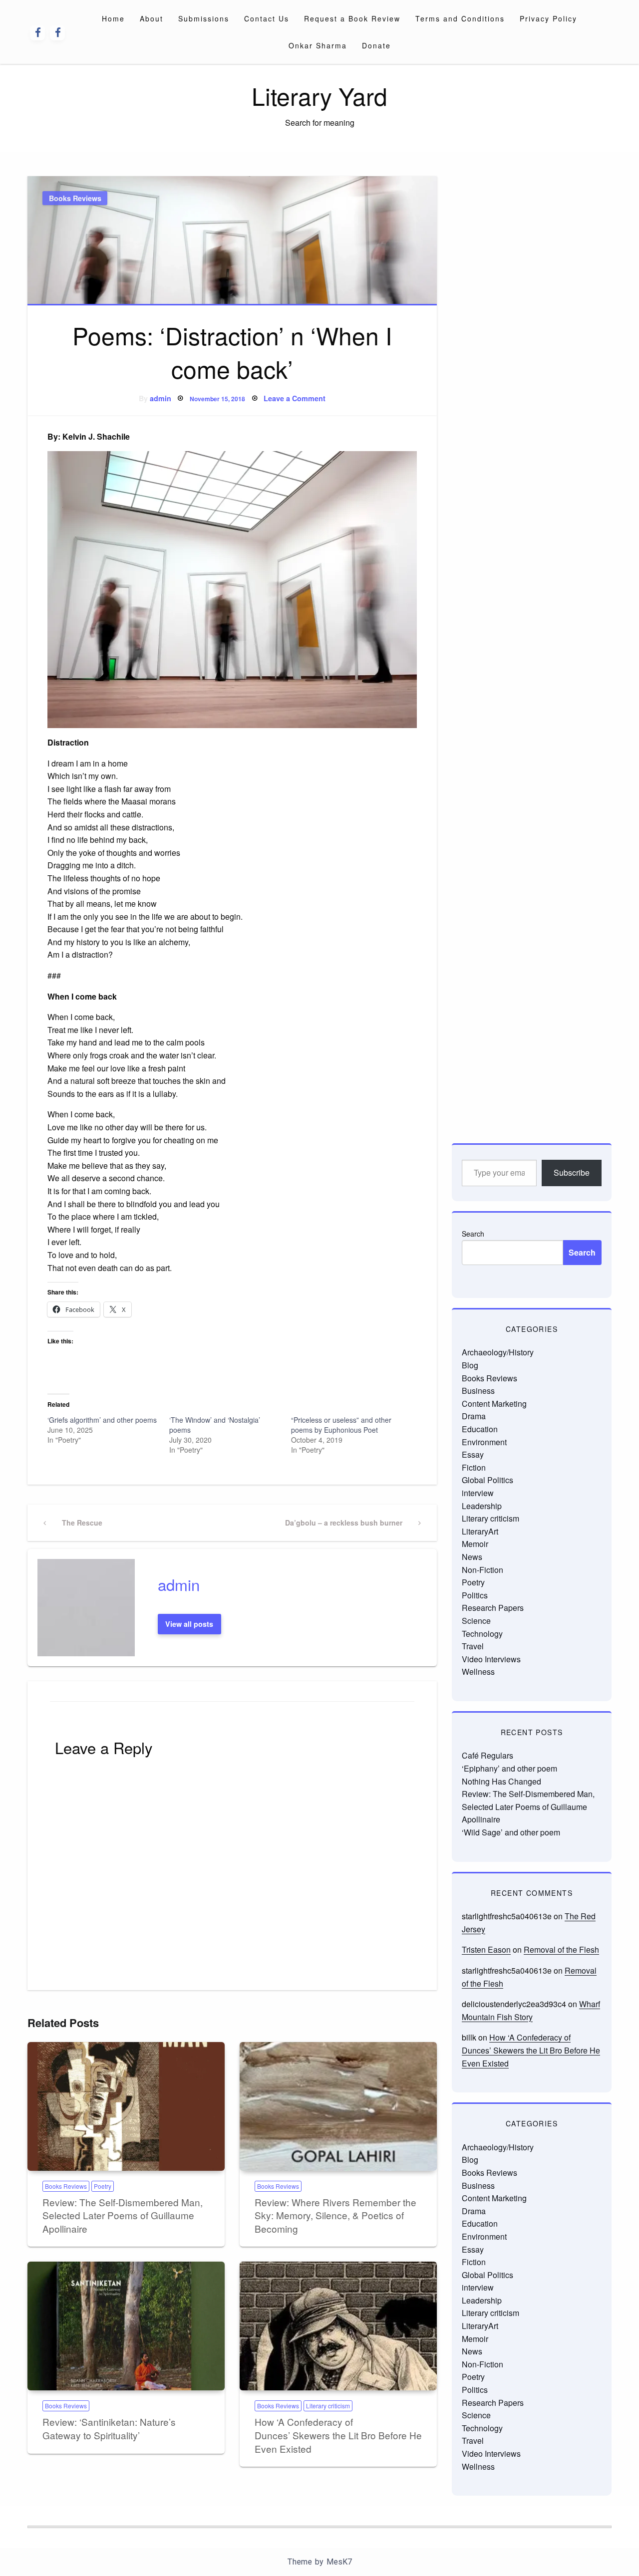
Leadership (482, 1506)
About (152, 18)
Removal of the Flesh (561, 1949)
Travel (473, 1646)
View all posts (189, 1624)
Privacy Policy (548, 18)
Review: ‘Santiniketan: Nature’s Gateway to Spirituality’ (109, 2428)
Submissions (204, 18)
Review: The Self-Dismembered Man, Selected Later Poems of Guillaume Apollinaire (123, 2215)
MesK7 (339, 2562)
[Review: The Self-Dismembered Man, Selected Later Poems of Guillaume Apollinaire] (126, 2106)
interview (478, 1493)
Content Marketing (494, 1404)
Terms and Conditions (460, 18)
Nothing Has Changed (501, 1781)
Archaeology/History (498, 1352)
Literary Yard (319, 96)
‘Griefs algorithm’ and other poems (102, 1420)
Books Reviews (75, 198)
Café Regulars (487, 1755)
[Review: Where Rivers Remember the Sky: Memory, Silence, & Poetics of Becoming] (338, 2106)
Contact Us (267, 18)
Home (113, 18)
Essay (473, 1454)
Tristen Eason (486, 1949)
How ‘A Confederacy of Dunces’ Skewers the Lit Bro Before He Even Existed (338, 2435)
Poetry (103, 2186)
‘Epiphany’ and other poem (509, 1768)
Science (476, 1621)
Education (480, 1429)
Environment (484, 1442)
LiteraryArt (480, 1531)
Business (478, 1391)
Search (473, 1234)
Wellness (478, 1672)
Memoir (475, 1544)
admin (160, 398)
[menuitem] (113, 18)
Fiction (474, 1467)
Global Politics (487, 1480)
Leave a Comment (295, 398)
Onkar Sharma (318, 45)
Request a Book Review (352, 18)
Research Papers (493, 1608)
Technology (482, 1634)
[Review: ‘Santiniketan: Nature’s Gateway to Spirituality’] (126, 2326)
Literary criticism (328, 2406)
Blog (470, 1365)
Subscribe (572, 1172)
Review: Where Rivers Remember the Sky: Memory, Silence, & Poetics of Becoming (335, 2215)
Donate (376, 45)
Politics (475, 1595)
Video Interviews (491, 1659)
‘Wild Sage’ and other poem (511, 1832)
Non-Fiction (482, 1570)
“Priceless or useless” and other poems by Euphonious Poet (341, 1425)
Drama (474, 1416)
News (472, 1557)
